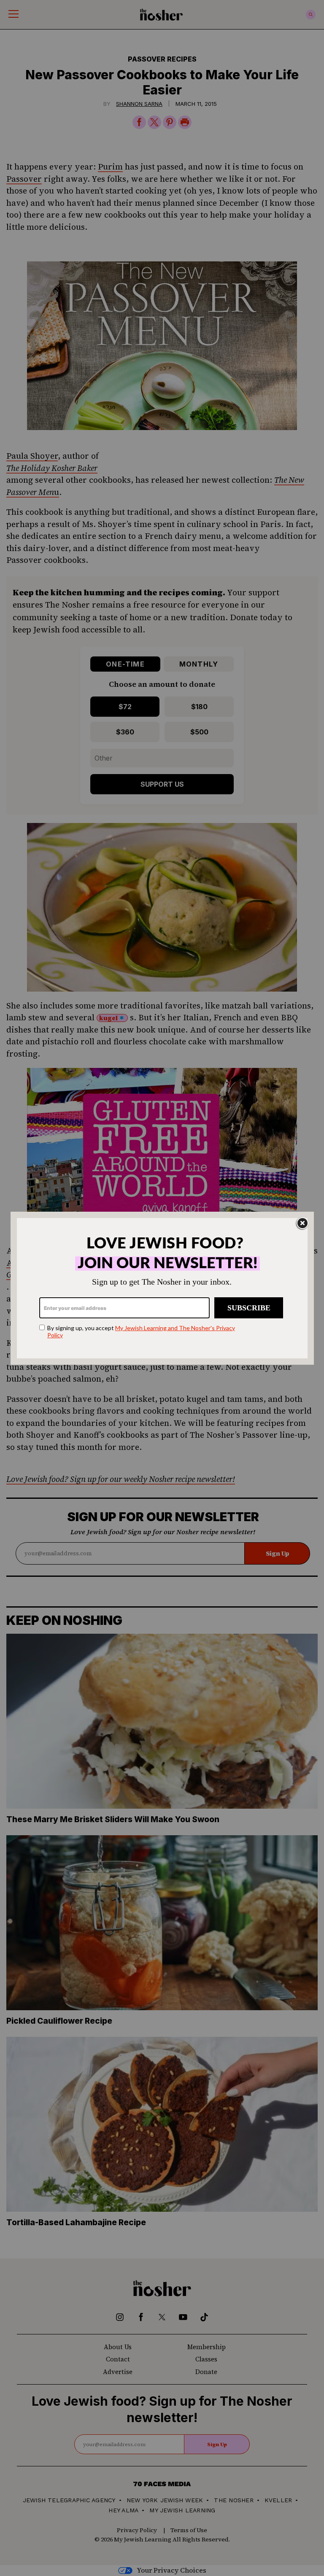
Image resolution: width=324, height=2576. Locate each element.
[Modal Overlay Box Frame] (162, 1288)
